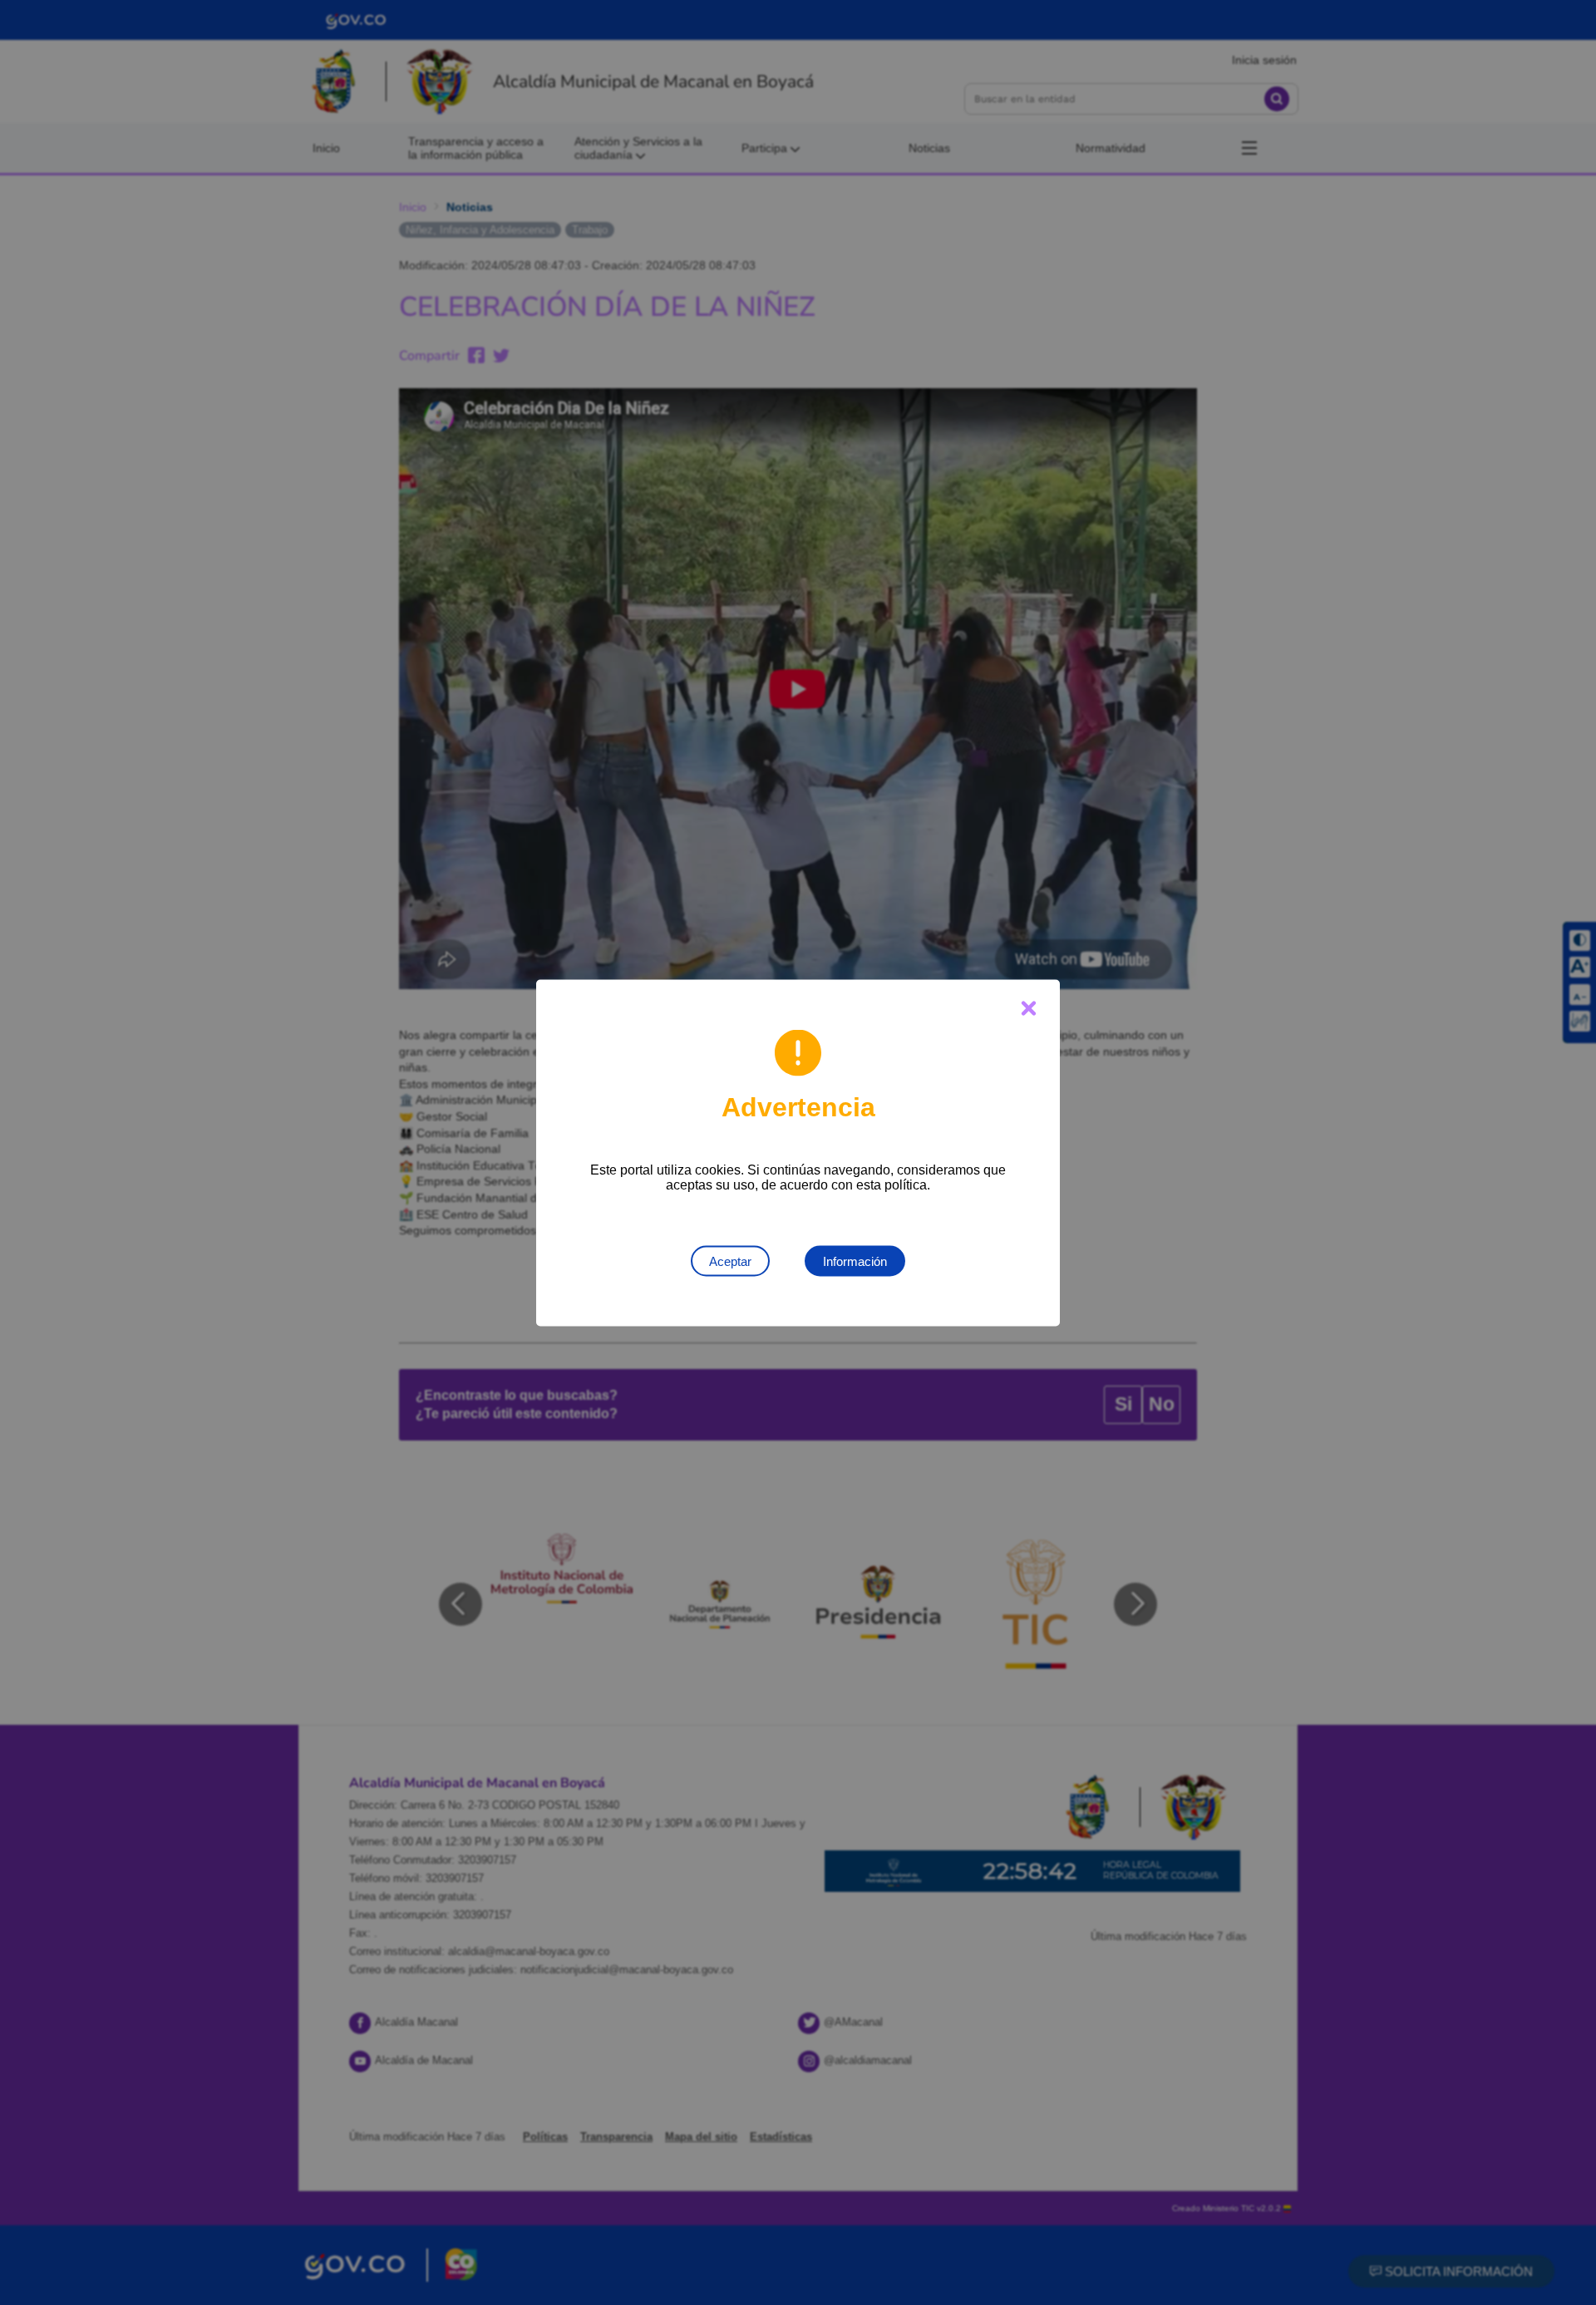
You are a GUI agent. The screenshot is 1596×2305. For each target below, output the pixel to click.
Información (855, 1261)
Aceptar (730, 1261)
